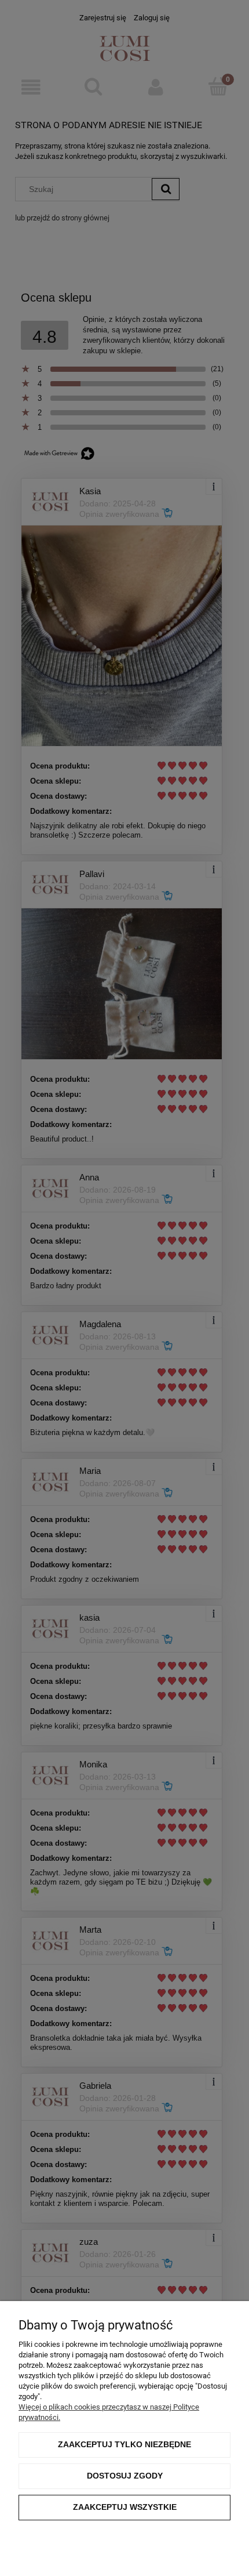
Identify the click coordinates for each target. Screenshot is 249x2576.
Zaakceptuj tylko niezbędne (124, 2444)
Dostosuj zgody (125, 2476)
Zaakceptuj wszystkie (125, 2507)
